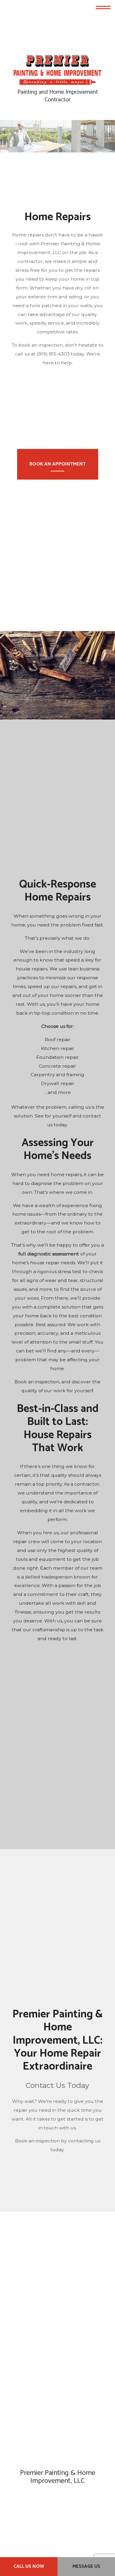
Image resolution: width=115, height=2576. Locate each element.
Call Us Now (29, 2566)
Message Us (86, 2566)
